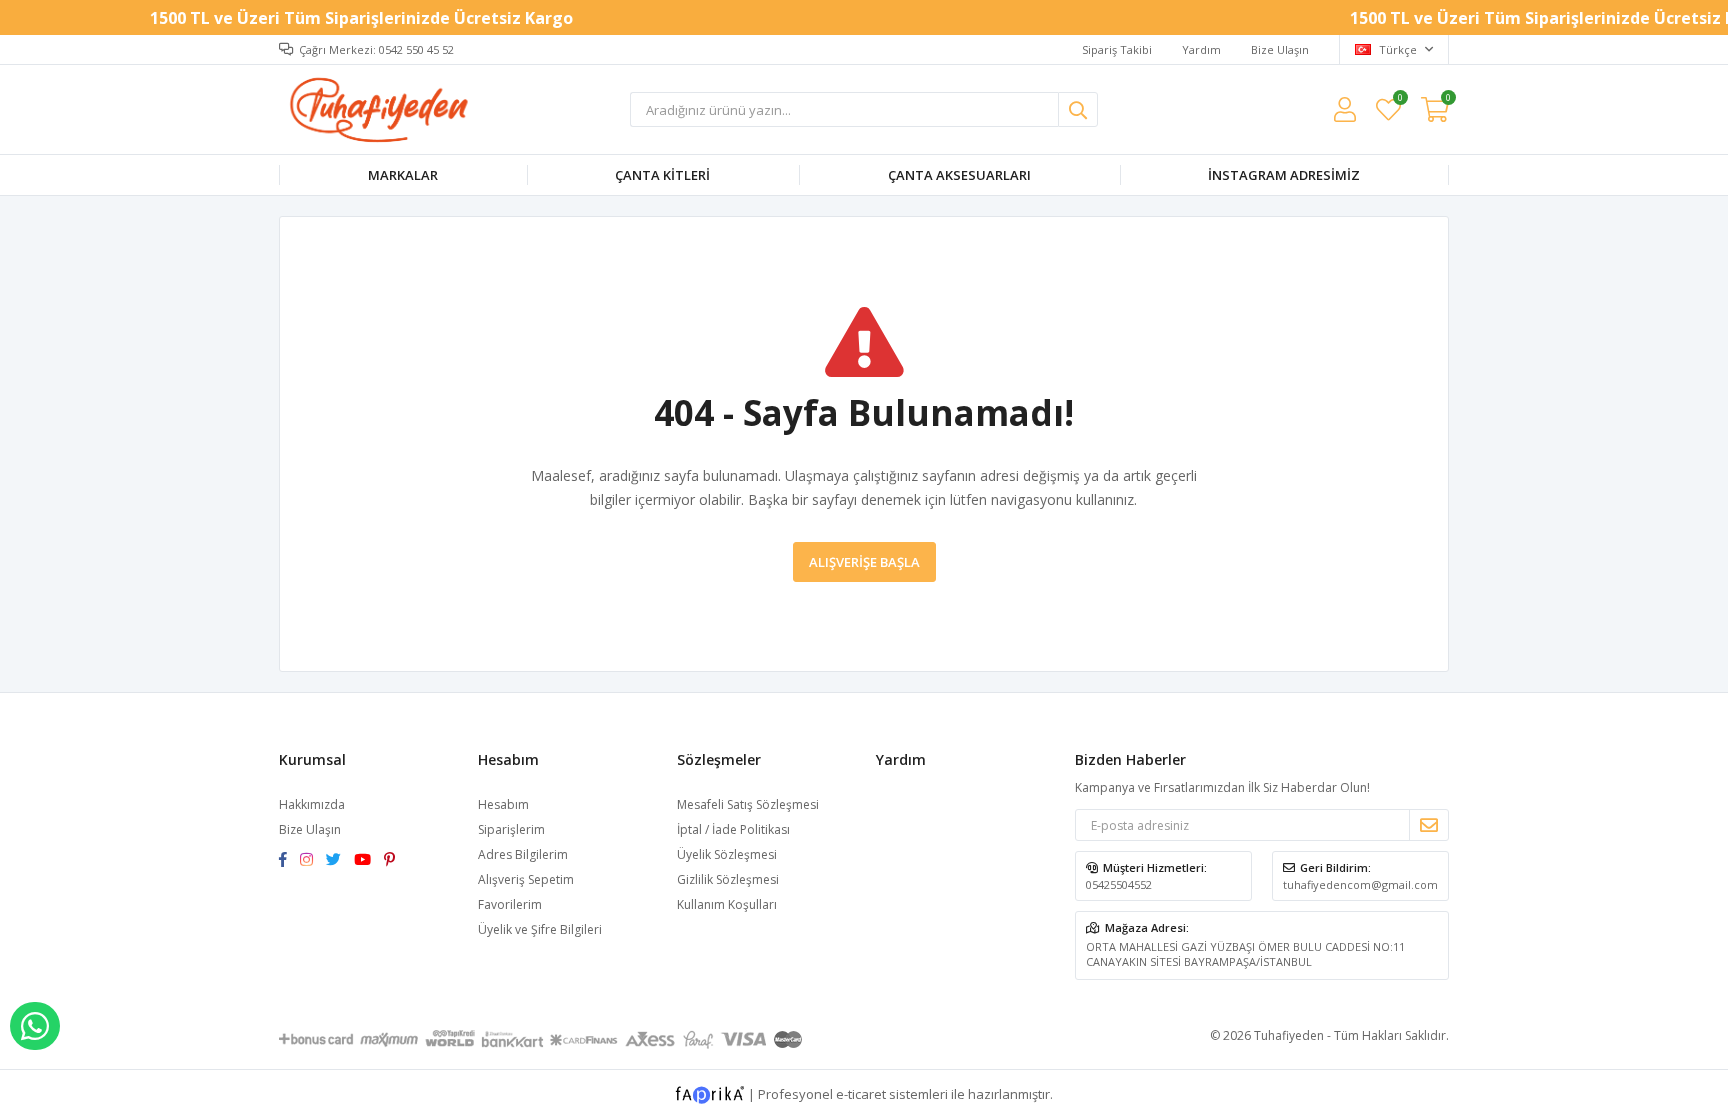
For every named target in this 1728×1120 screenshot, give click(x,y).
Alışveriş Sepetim (526, 879)
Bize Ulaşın (1280, 49)
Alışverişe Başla (864, 562)
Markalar (403, 175)
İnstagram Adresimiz (1284, 175)
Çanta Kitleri (662, 175)
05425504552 (1119, 884)
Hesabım (503, 804)
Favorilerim (1399, 100)
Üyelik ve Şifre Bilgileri (540, 929)
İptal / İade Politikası (733, 829)
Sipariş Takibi (1117, 49)
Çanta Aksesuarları (959, 175)
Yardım (1201, 49)
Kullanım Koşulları (727, 904)
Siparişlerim (511, 829)
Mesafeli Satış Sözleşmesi (748, 804)
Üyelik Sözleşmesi (727, 854)
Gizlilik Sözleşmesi (728, 879)
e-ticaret (861, 1094)
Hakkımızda (312, 804)
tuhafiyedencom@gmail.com (1360, 884)
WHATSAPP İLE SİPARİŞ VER (35, 1026)
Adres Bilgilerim (523, 854)
